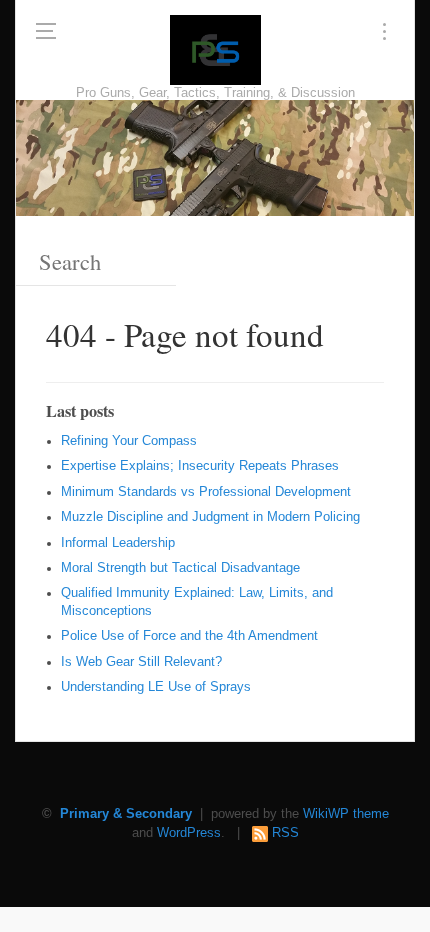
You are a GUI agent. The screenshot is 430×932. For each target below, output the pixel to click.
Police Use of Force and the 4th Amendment (189, 636)
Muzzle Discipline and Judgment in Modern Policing (210, 517)
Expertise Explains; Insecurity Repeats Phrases (200, 466)
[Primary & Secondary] (215, 50)
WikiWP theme (346, 814)
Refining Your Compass (129, 441)
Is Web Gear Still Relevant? (141, 662)
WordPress (189, 833)
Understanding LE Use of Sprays (156, 687)
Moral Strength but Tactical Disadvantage (180, 568)
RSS (285, 833)
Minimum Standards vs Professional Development (206, 492)
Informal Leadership (118, 543)
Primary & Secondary (126, 814)
